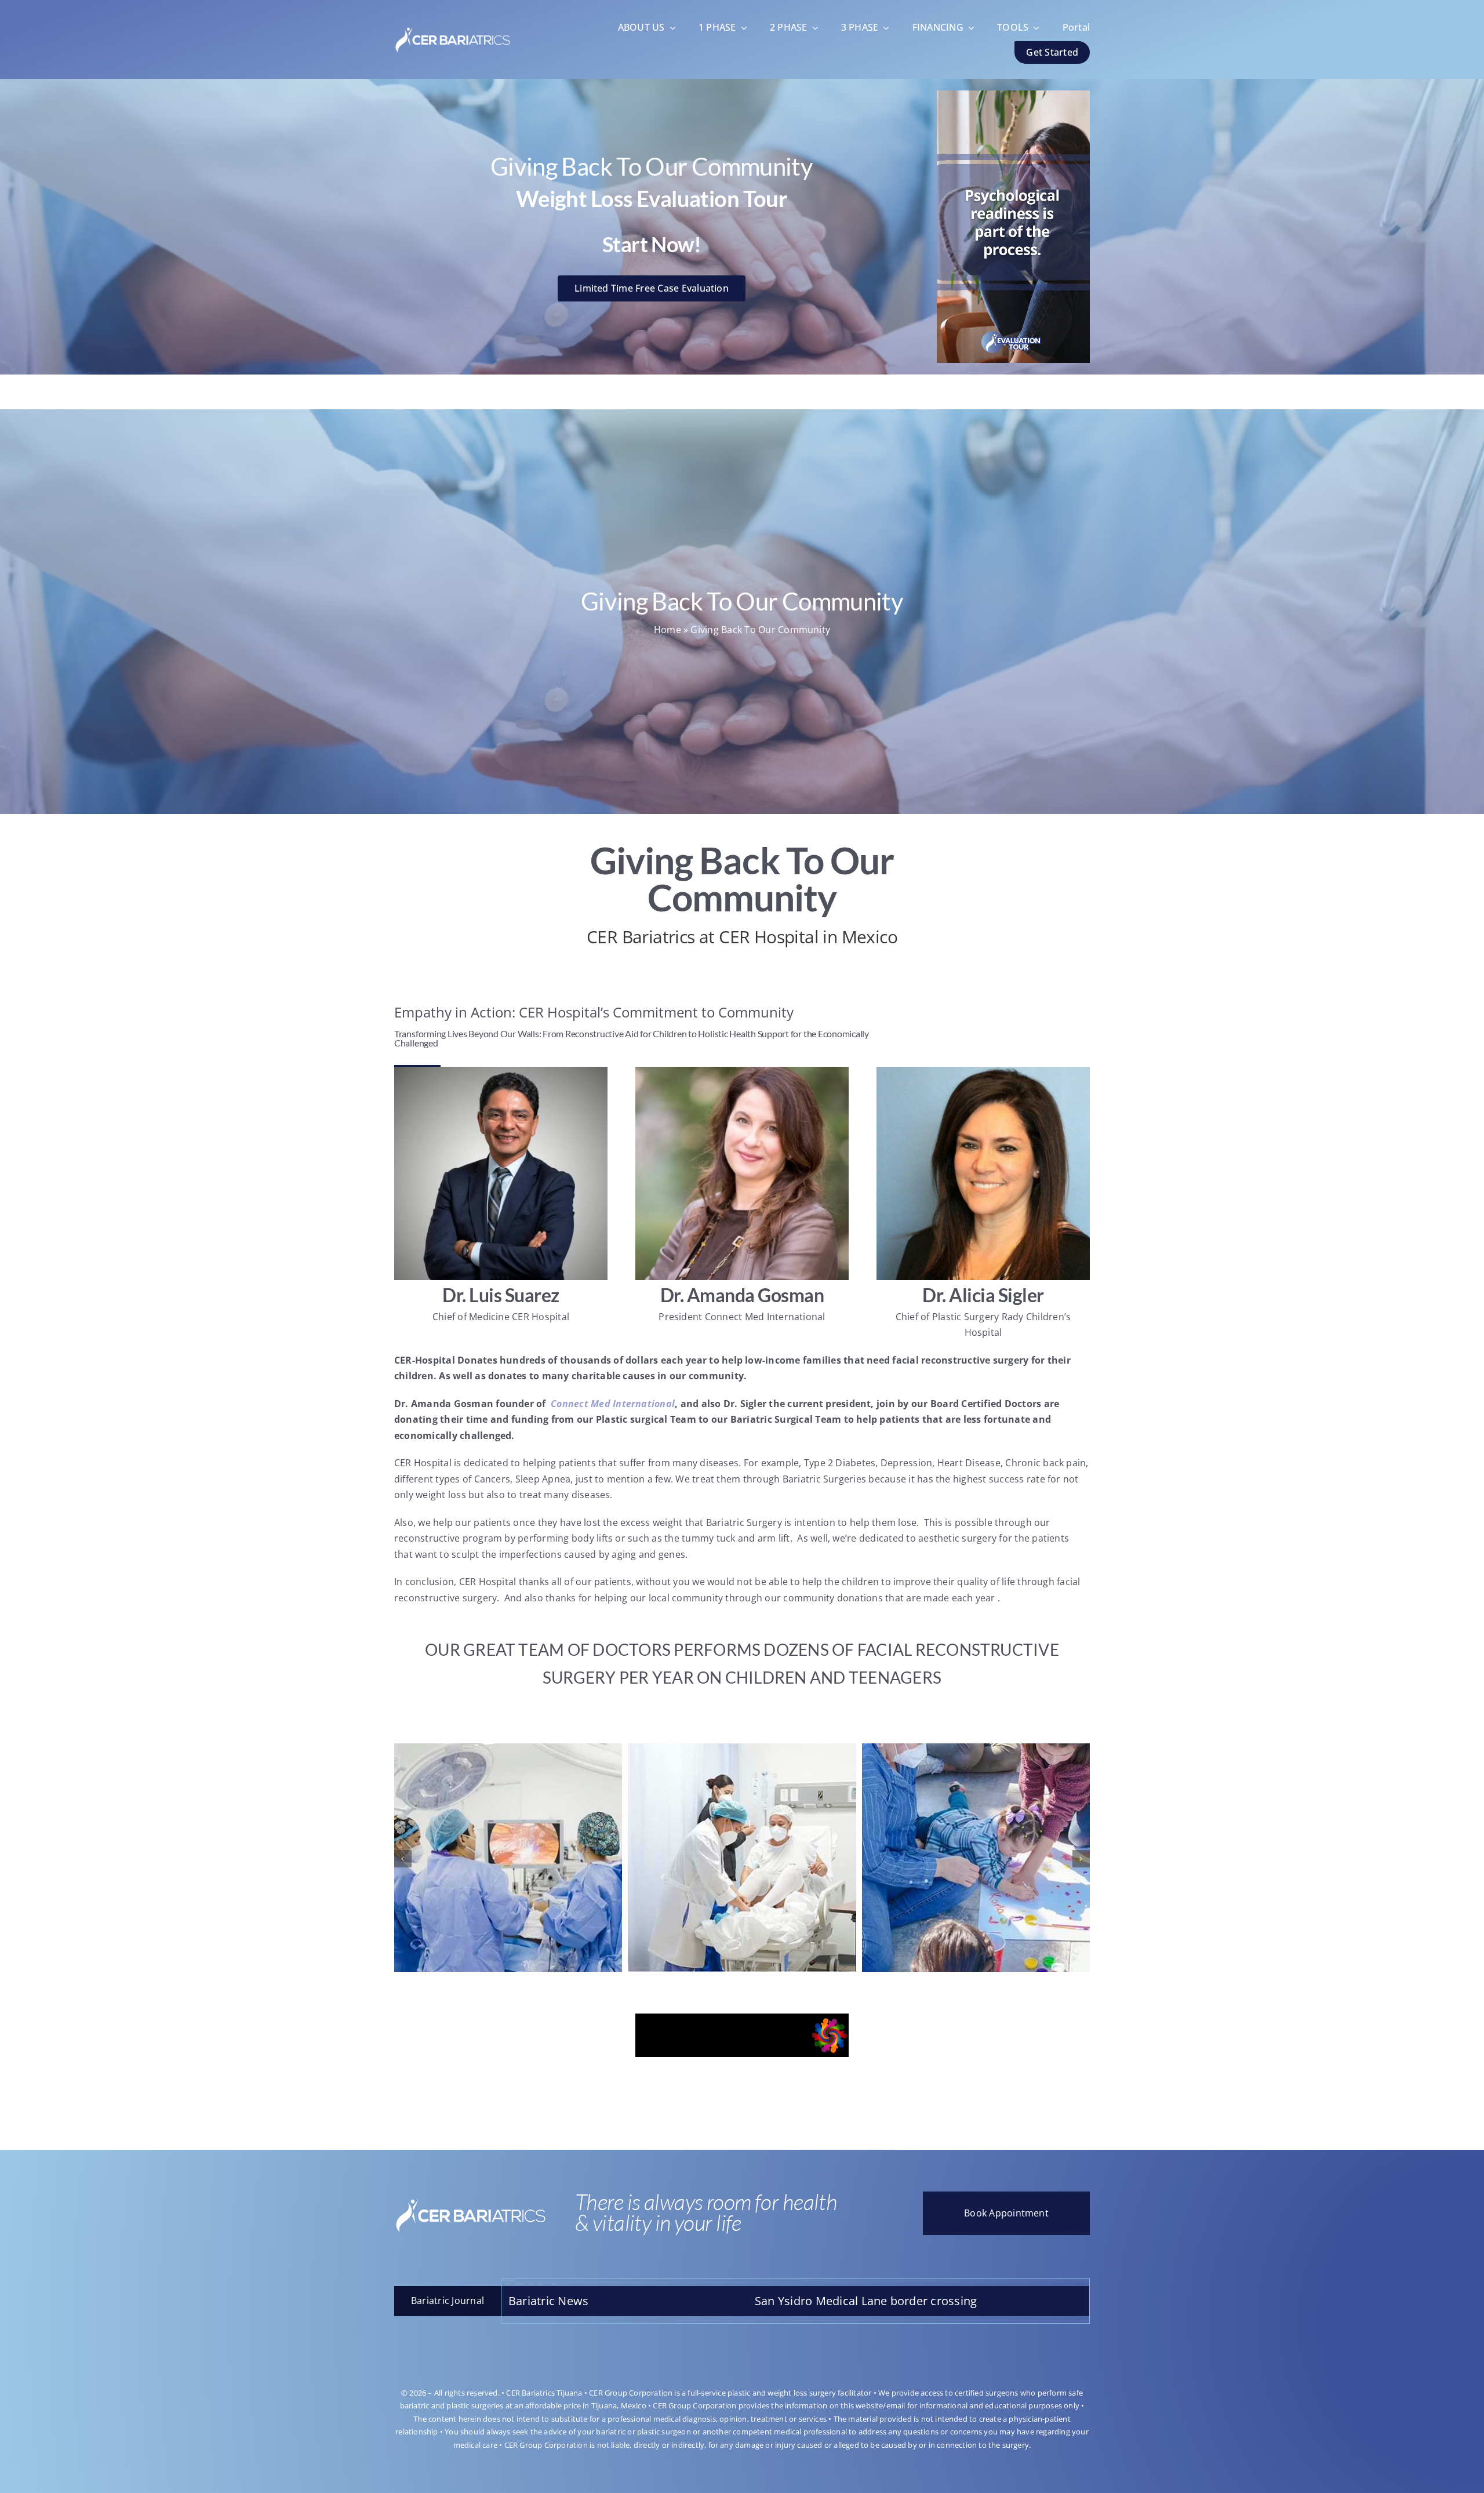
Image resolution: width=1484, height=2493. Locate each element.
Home (668, 630)
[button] (403, 1859)
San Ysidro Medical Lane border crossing (1065, 2301)
